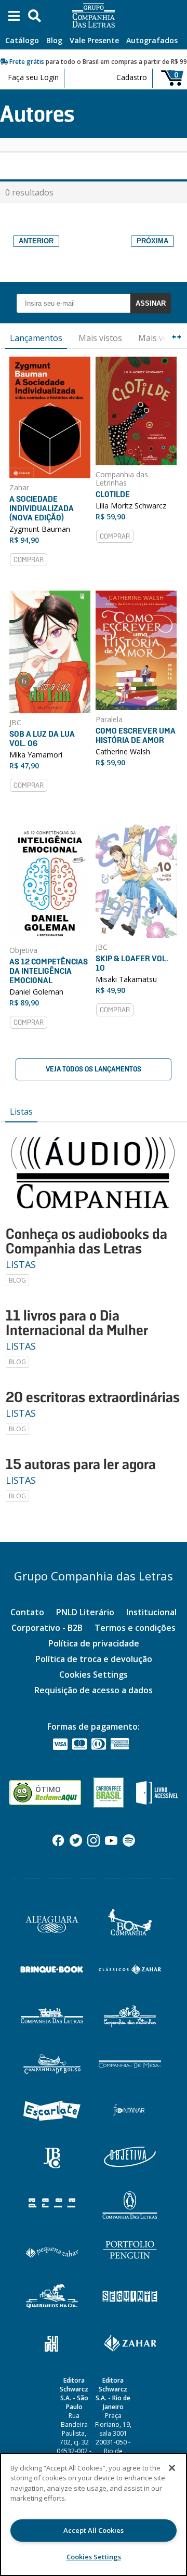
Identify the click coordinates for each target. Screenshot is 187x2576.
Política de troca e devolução (94, 1659)
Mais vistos (100, 338)
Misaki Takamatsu (126, 979)
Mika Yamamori (36, 755)
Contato (27, 1612)
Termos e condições (135, 1628)
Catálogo (22, 40)
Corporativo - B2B (47, 1628)
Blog (54, 40)
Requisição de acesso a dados (94, 1690)
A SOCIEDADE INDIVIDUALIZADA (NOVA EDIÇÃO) (42, 508)
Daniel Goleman (36, 992)
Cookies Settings (94, 1675)
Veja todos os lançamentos (94, 1069)
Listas (21, 1112)
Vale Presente (94, 40)
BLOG (17, 1280)
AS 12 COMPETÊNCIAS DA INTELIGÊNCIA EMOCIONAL (49, 971)
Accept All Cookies (94, 2530)
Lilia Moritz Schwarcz (131, 506)
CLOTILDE (113, 494)
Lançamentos (36, 338)
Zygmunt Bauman (40, 529)
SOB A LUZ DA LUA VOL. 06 (42, 738)
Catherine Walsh (123, 751)
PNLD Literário (85, 1612)
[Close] (172, 2468)
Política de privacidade (94, 1643)
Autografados (152, 40)
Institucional (151, 1612)
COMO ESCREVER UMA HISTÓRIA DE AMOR (136, 735)
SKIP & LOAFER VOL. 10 (132, 963)
